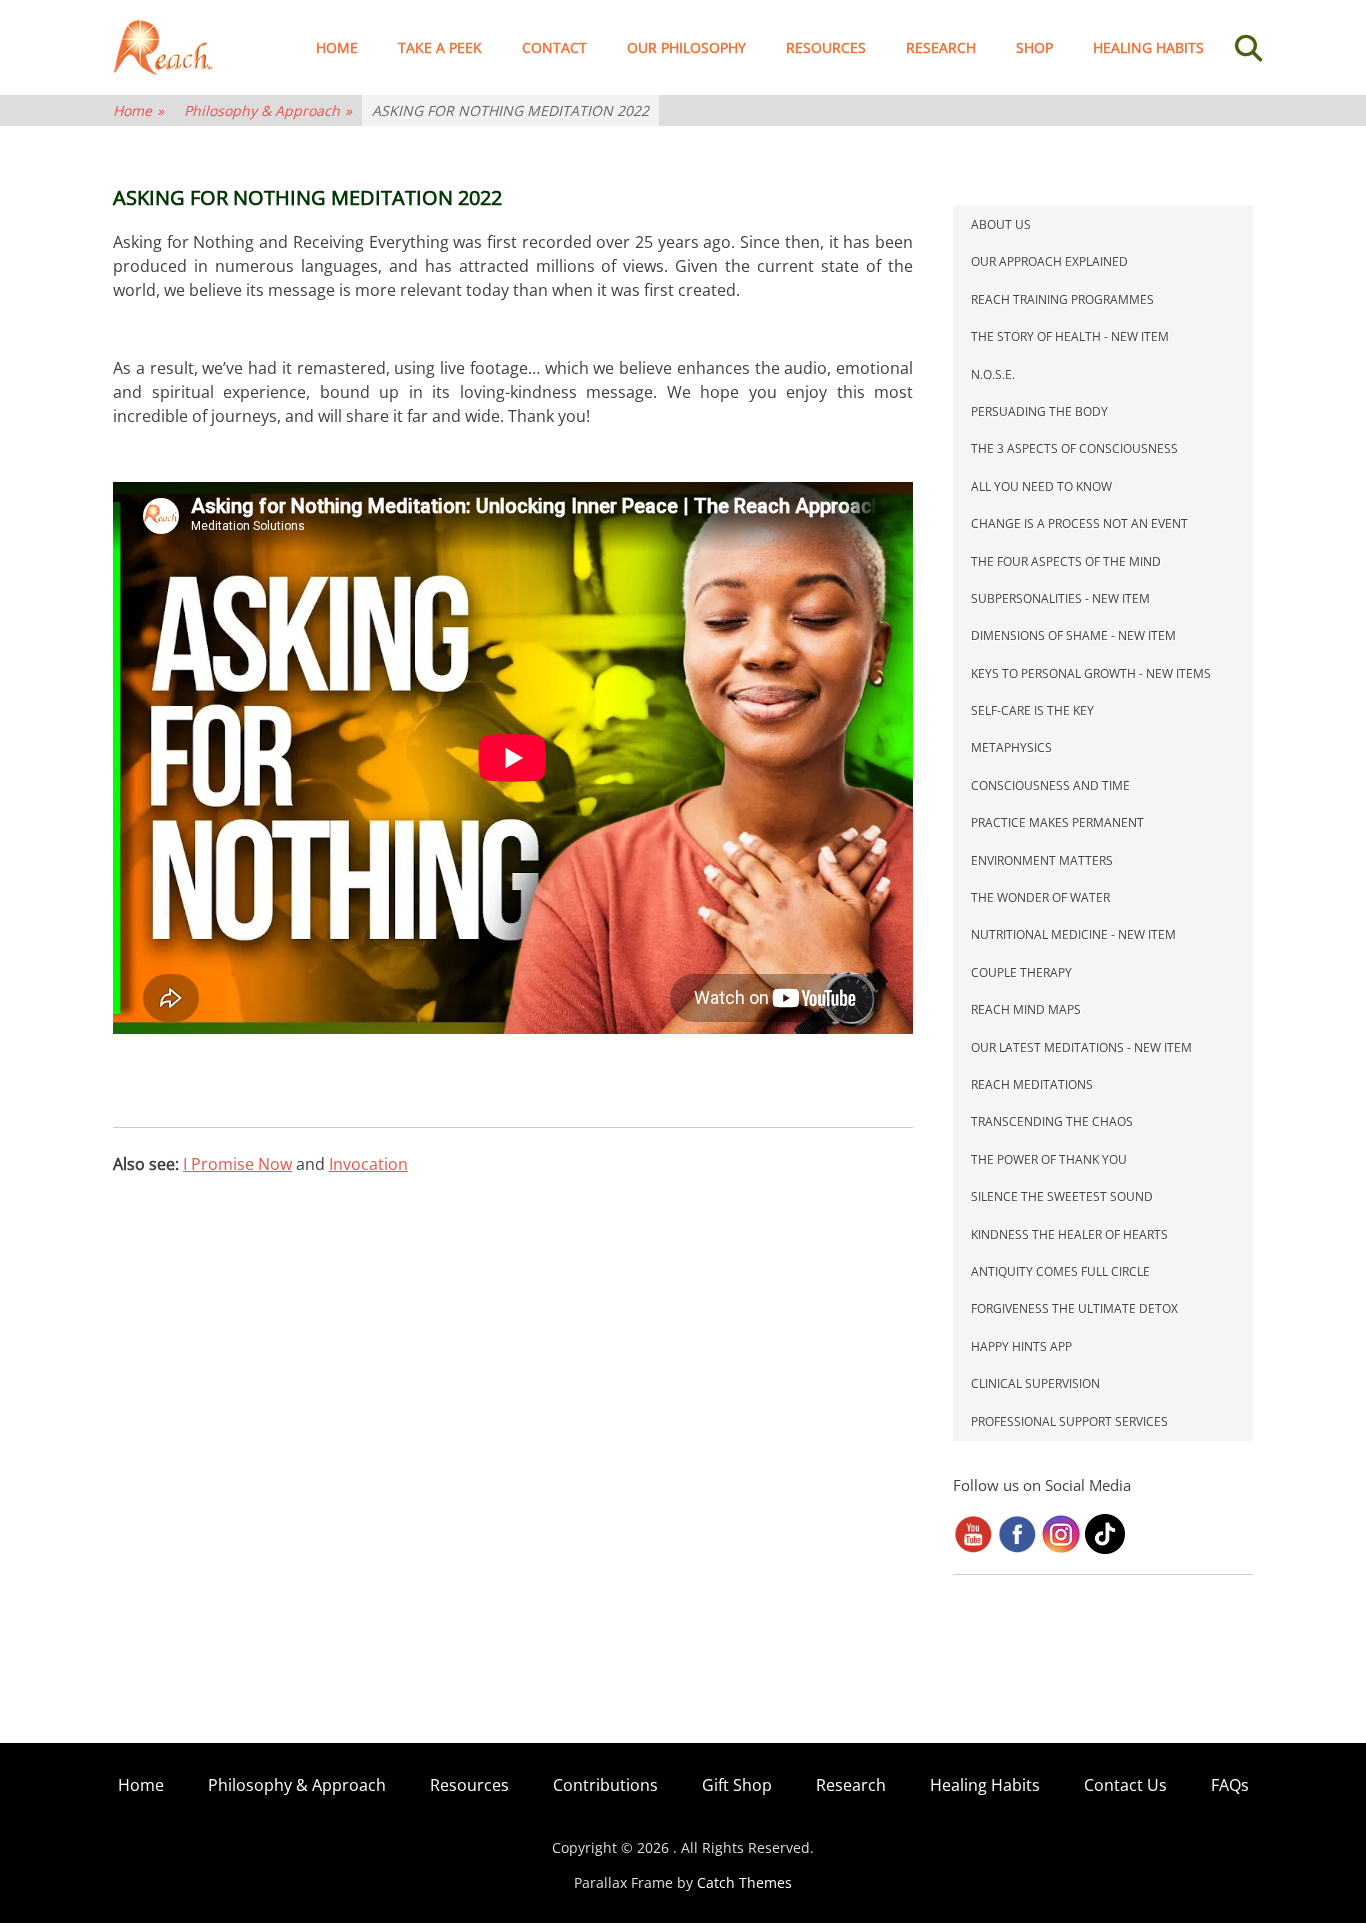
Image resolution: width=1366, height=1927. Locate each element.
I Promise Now (237, 1164)
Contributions (605, 1785)
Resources (826, 47)
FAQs (1230, 1785)
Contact (554, 47)
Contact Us (1125, 1785)
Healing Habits (1148, 47)
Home (337, 47)
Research (941, 47)
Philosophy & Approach (268, 110)
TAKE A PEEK (440, 47)
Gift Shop (737, 1785)
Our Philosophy (686, 47)
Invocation (368, 1164)
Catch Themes (744, 1882)
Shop (1034, 47)
